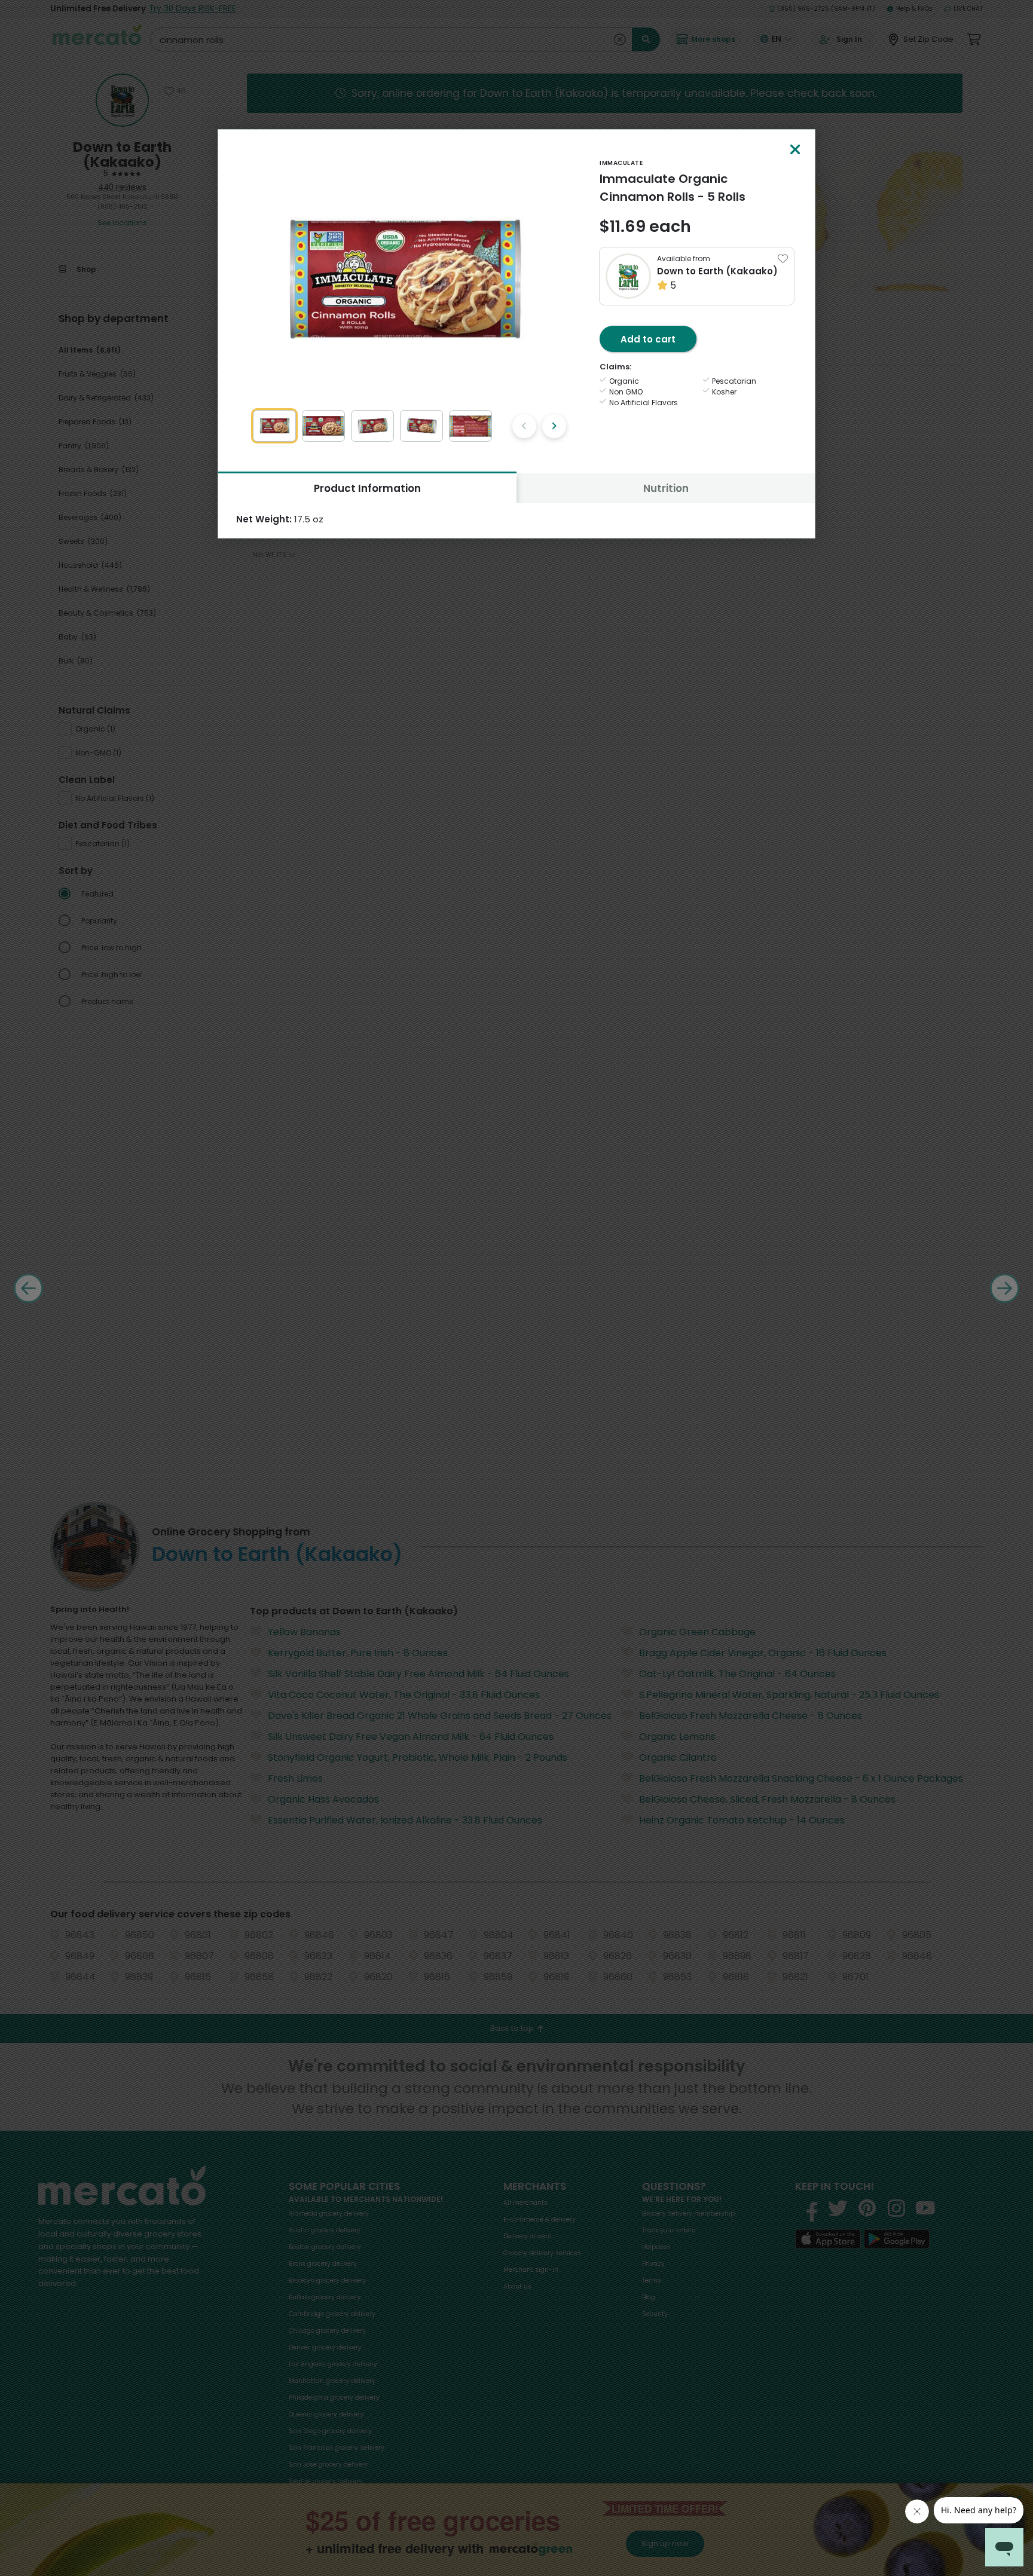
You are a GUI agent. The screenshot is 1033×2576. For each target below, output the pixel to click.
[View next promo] (554, 426)
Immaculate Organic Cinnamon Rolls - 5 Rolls (673, 188)
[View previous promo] (524, 426)
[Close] (795, 150)
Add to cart (648, 339)
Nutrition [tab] (666, 488)
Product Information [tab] (367, 488)
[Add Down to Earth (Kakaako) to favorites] (783, 258)
